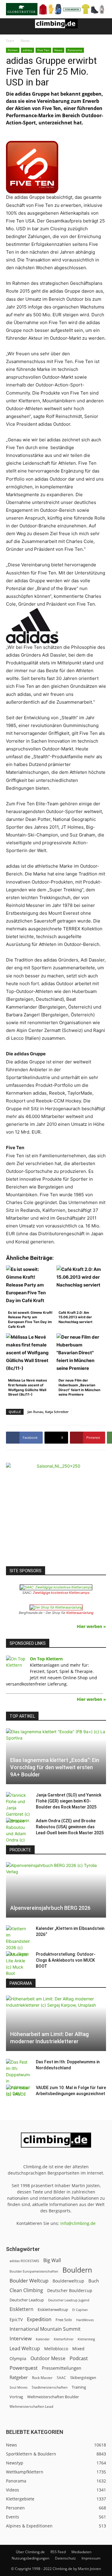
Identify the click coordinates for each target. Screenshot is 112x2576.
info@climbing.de (78, 2223)
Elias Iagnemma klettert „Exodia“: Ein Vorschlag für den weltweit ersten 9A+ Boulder (55, 1767)
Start (10, 41)
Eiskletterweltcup (53, 2309)
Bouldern (77, 2270)
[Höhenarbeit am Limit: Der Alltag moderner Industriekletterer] (56, 2023)
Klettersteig (86, 2339)
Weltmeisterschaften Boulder (53, 2397)
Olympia (18, 2358)
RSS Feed (58, 2552)
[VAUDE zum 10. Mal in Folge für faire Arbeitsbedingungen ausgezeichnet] (18, 2094)
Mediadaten (81, 2552)
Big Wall (52, 2260)
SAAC (61, 2378)
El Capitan (80, 2310)
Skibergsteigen (83, 2378)
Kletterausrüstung (80, 1613)
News (25, 41)
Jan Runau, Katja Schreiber (48, 1412)
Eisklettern (22, 2309)
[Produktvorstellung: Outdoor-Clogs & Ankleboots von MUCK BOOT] (18, 1967)
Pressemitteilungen (62, 2368)
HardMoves (85, 2320)
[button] (10, 26)
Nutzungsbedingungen (30, 2558)
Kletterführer (64, 2339)
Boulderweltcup (68, 2281)
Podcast (79, 2358)
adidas (27, 50)
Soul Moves (19, 2387)
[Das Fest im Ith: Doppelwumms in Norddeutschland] (18, 2078)
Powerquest (24, 2368)
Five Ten (43, 50)
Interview (21, 2338)
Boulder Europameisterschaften (34, 2271)
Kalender (43, 2339)
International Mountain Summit (45, 2329)
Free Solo (64, 2320)
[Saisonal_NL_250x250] (56, 1513)
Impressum (91, 2558)
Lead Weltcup (25, 2349)
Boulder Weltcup (29, 2281)
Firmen (13, 50)
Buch (94, 2281)
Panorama (75, 50)
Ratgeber (19, 2377)
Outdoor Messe (48, 2358)
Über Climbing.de (30, 2552)
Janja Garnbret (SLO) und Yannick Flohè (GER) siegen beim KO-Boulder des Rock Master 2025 (69, 1801)
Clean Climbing (26, 2290)
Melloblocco (56, 2349)
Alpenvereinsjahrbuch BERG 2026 (50, 1908)
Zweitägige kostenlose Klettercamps (61, 1593)
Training (79, 2387)
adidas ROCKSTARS (24, 2261)
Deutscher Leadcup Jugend (69, 2300)
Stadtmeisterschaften (50, 2387)
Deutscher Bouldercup (70, 2290)
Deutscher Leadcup (27, 2300)
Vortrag (16, 2397)
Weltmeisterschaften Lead (31, 2406)
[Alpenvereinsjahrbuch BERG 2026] (56, 1890)
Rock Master (42, 2378)
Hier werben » (91, 1626)
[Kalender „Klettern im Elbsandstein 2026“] (18, 1941)
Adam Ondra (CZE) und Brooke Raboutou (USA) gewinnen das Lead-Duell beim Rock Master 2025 (70, 1827)
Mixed (78, 2349)
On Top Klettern (46, 1659)
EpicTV (16, 2320)
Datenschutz (65, 2558)
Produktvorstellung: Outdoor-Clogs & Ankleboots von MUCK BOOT (66, 1960)
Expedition (39, 2319)
